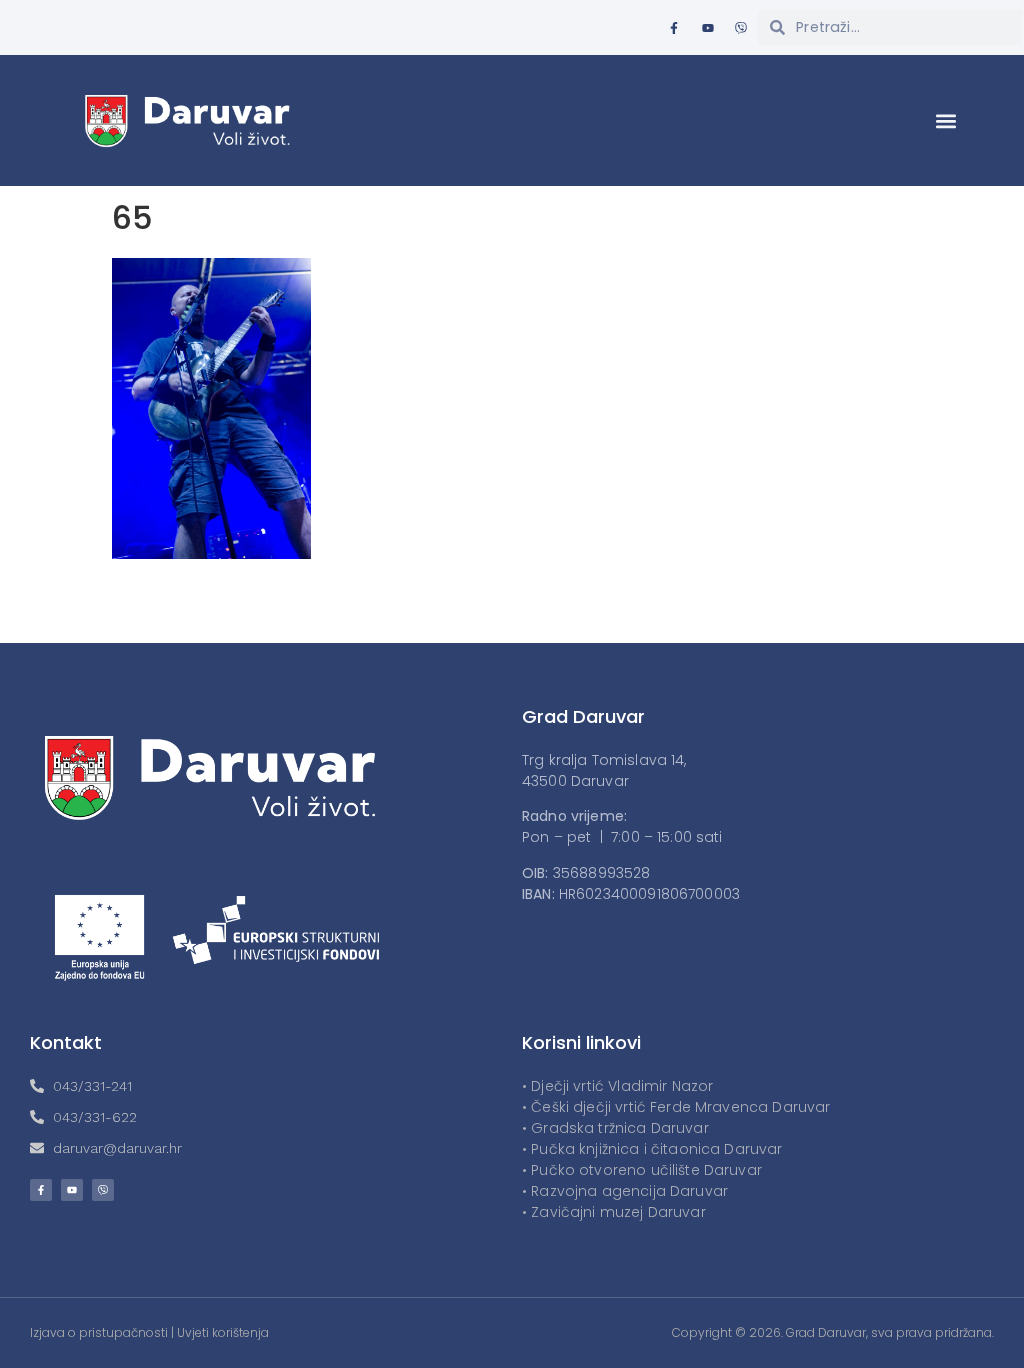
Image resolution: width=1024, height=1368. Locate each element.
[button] (946, 120)
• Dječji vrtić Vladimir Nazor (617, 1086)
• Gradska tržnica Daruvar (615, 1128)
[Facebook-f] (674, 28)
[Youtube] (708, 28)
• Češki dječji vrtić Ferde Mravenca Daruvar (676, 1107)
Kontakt (66, 1042)
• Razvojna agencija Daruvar (625, 1191)
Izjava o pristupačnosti (99, 1332)
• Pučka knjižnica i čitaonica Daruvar (652, 1149)
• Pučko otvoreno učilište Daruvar (642, 1170)
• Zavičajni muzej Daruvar (614, 1212)
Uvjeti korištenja (223, 1332)
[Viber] (741, 28)
